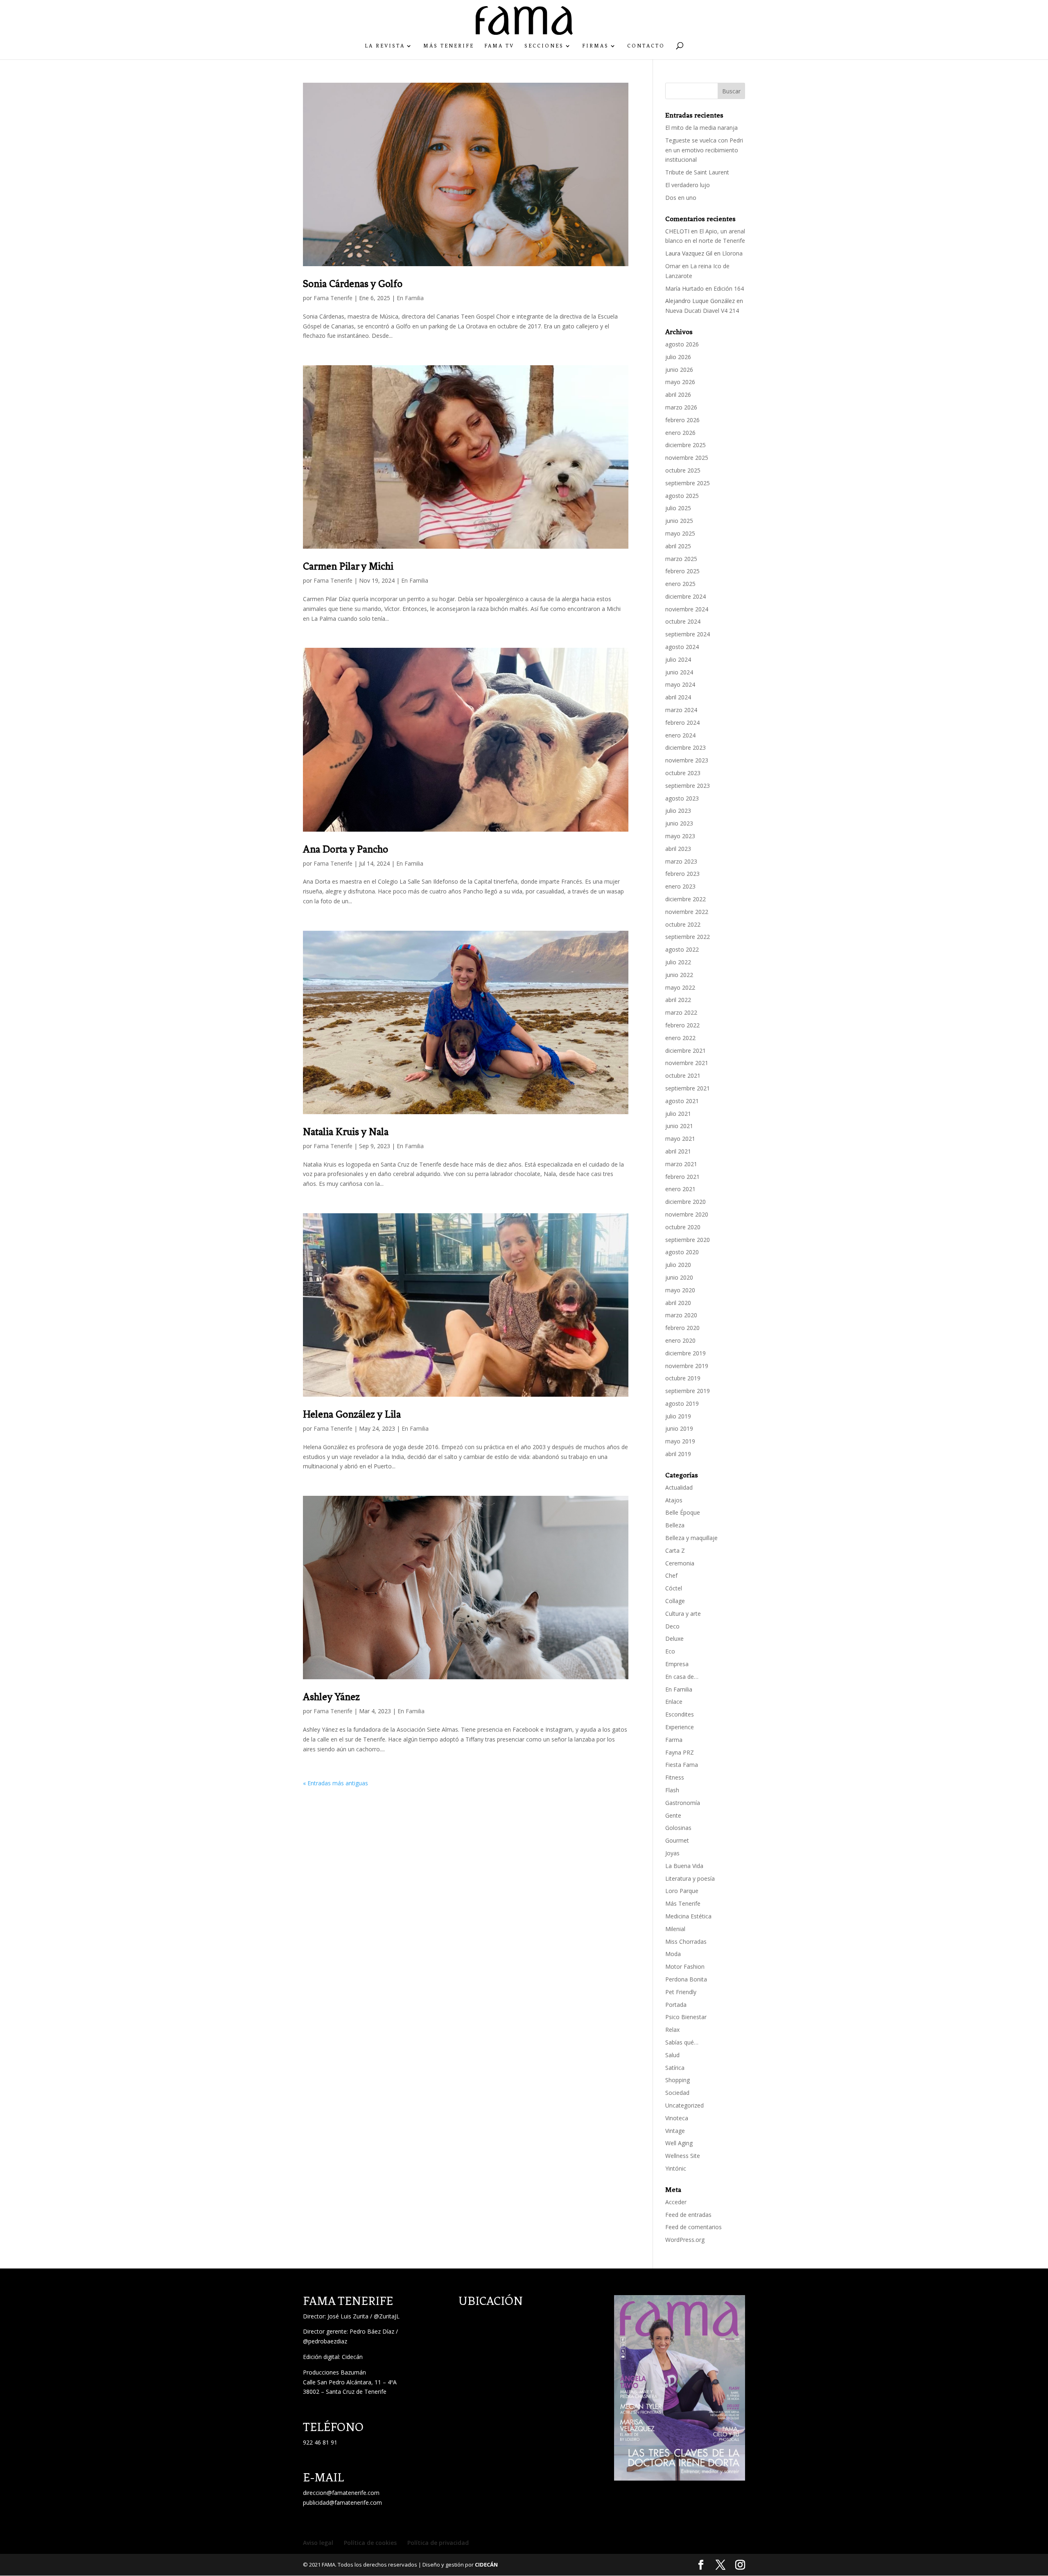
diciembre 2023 (685, 747)
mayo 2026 (680, 382)
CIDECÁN (486, 2565)
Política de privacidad (438, 2543)
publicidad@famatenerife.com (342, 2502)
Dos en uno (681, 198)
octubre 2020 (683, 1227)
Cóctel (674, 1588)
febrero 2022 (682, 1025)
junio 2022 (679, 975)
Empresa (677, 1664)
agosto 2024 (682, 647)
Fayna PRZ (680, 1752)
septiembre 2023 (688, 786)
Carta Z (675, 1550)
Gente (673, 1815)
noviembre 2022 (687, 912)
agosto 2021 (682, 1101)
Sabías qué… (682, 2042)
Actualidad (679, 1487)
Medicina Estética (688, 1916)
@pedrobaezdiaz (325, 2341)
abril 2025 (678, 546)
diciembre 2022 (685, 899)
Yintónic (676, 2168)
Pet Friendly (681, 1992)
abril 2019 (678, 1454)
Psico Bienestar (686, 2017)
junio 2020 (679, 1277)
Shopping (678, 2080)
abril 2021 (678, 1151)
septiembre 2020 (688, 1240)
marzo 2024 (681, 710)
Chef (671, 1575)
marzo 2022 (681, 1012)
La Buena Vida (684, 1866)
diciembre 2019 (685, 1353)
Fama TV (499, 46)
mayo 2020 (680, 1290)
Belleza (675, 1525)
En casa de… (682, 1677)
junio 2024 (679, 672)
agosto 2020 (682, 1252)
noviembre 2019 (687, 1366)
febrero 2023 (682, 874)
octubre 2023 (683, 773)
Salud (672, 2055)
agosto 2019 (682, 1403)
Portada (676, 2005)
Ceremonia (680, 1563)
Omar (673, 266)
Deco (672, 1626)
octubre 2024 (683, 621)
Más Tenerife (449, 46)
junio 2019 (679, 1428)
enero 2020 (680, 1340)
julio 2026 (678, 357)
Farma (674, 1740)
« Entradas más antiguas (335, 1783)
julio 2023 (678, 811)
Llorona (732, 253)
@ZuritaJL (387, 2316)
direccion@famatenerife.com (341, 2493)
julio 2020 (678, 1265)
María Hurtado (684, 288)
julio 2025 (678, 508)
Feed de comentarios (693, 2227)
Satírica (675, 2068)
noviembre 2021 (687, 1063)
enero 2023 (680, 886)
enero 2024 (680, 735)
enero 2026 (680, 433)
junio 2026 (679, 370)
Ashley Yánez (331, 1697)
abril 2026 (678, 395)
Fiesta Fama (682, 1765)
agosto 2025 (682, 496)
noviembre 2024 (687, 609)
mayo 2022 (680, 987)
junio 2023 (679, 823)
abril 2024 (678, 697)
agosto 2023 (682, 798)
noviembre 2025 (687, 458)
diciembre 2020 (685, 1202)
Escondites (680, 1714)
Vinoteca (677, 2118)
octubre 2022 (683, 924)
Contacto (646, 46)
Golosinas (678, 1828)
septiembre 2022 (688, 937)
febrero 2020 (682, 1328)
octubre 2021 (683, 1075)
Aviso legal (318, 2543)
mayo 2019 (680, 1441)
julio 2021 (678, 1114)
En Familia (410, 298)
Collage (675, 1601)
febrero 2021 (682, 1177)
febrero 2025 (682, 571)
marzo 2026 (681, 407)
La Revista (385, 46)
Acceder (676, 2202)
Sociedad (677, 2093)
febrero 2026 (682, 420)
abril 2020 (678, 1303)
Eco (670, 1651)
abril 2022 (678, 1000)
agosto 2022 (682, 949)
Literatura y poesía (690, 1878)
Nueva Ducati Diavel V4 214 (702, 311)
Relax (672, 2030)
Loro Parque (682, 1891)
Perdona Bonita (686, 1979)
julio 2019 (678, 1416)
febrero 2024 (682, 723)
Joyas (672, 1853)
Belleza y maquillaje (691, 1538)
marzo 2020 (681, 1315)
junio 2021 (679, 1126)
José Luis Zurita (348, 2316)
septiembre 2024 (688, 634)
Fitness (675, 1777)
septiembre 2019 (688, 1391)
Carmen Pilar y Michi (348, 566)
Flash (672, 1790)
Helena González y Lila (352, 1414)
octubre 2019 (683, 1378)
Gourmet (677, 1840)
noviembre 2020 (687, 1214)
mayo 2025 (680, 533)
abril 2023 (678, 849)
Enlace (674, 1702)
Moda (673, 1954)
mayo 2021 (680, 1139)
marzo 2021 (681, 1164)
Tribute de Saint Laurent (697, 172)
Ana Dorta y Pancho (346, 849)
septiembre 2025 (688, 483)
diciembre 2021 (685, 1051)
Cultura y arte (683, 1614)
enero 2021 (680, 1189)
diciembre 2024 (685, 596)
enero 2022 (680, 1038)
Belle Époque (683, 1512)
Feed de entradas (688, 2215)
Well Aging (679, 2143)
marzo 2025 (681, 559)
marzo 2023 (681, 861)
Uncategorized (684, 2105)
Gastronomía (683, 1803)
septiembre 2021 (688, 1088)
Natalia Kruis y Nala (346, 1132)
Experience (680, 1727)
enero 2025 (680, 584)
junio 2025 (679, 521)
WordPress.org (685, 2240)
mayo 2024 (680, 684)
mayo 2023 (680, 836)
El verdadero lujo (688, 185)
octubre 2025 (683, 470)
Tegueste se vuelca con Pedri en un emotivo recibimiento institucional (704, 150)
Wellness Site (683, 2156)
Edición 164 (729, 288)
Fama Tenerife (333, 298)
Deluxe (674, 1639)
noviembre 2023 (687, 760)
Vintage (675, 2131)
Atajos (674, 1500)
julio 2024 (678, 659)
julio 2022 (678, 962)
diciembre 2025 (685, 445)
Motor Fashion (685, 1966)
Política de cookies (370, 2543)
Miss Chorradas (686, 1942)
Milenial (675, 1929)
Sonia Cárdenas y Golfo (353, 284)
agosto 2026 (682, 344)
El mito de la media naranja (701, 128)
